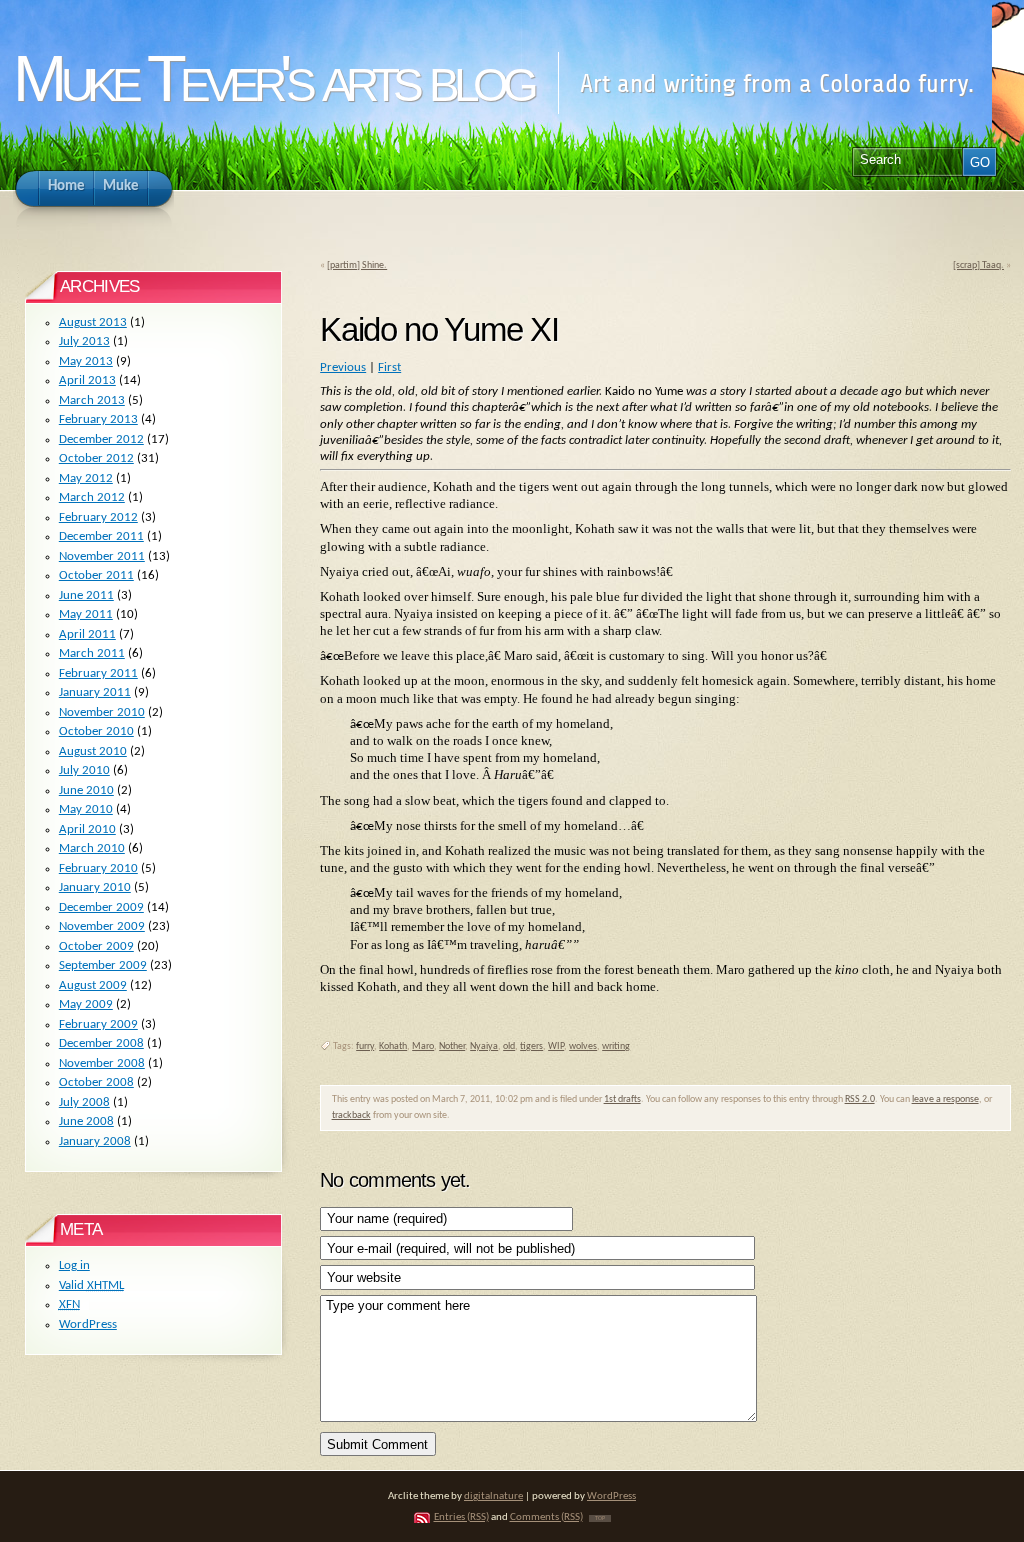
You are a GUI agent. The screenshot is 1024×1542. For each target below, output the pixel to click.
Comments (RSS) (546, 1517)
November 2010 (102, 712)
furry (365, 1046)
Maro (423, 1046)
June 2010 (86, 790)
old (509, 1046)
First (389, 367)
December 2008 (101, 1043)
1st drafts (622, 1099)
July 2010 (84, 770)
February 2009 (98, 1024)
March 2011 (92, 653)
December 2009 (101, 907)
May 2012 (86, 478)
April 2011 (87, 634)
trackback (351, 1115)
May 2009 (86, 1004)
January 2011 (95, 692)
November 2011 (102, 556)
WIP (556, 1046)
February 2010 (98, 868)
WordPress (88, 1324)
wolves (583, 1046)
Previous (343, 367)
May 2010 (86, 809)
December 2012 (101, 439)
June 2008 (86, 1121)
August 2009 (93, 985)
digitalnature (493, 1496)
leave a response (945, 1099)
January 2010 (95, 887)
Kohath (393, 1046)
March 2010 (92, 848)
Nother (452, 1046)
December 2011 (101, 536)
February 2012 (98, 517)
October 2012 (96, 458)
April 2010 (87, 829)
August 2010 (93, 751)
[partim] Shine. (357, 265)
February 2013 (98, 419)
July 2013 (84, 341)
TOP (600, 1518)
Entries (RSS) (461, 1517)
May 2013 (86, 361)
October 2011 (96, 575)
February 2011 (98, 673)
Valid (91, 1285)
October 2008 (96, 1082)
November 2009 (102, 926)
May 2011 (86, 614)
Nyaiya (484, 1046)
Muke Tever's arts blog (272, 78)
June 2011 (86, 595)
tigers (531, 1046)
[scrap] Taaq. (978, 265)
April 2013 (87, 380)
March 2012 (92, 497)
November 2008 (102, 1063)
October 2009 (96, 946)
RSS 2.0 (860, 1099)
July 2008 (84, 1102)
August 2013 (93, 322)
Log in (74, 1265)
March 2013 (92, 400)
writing (616, 1046)
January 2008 (95, 1141)
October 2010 (96, 731)
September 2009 (103, 965)
